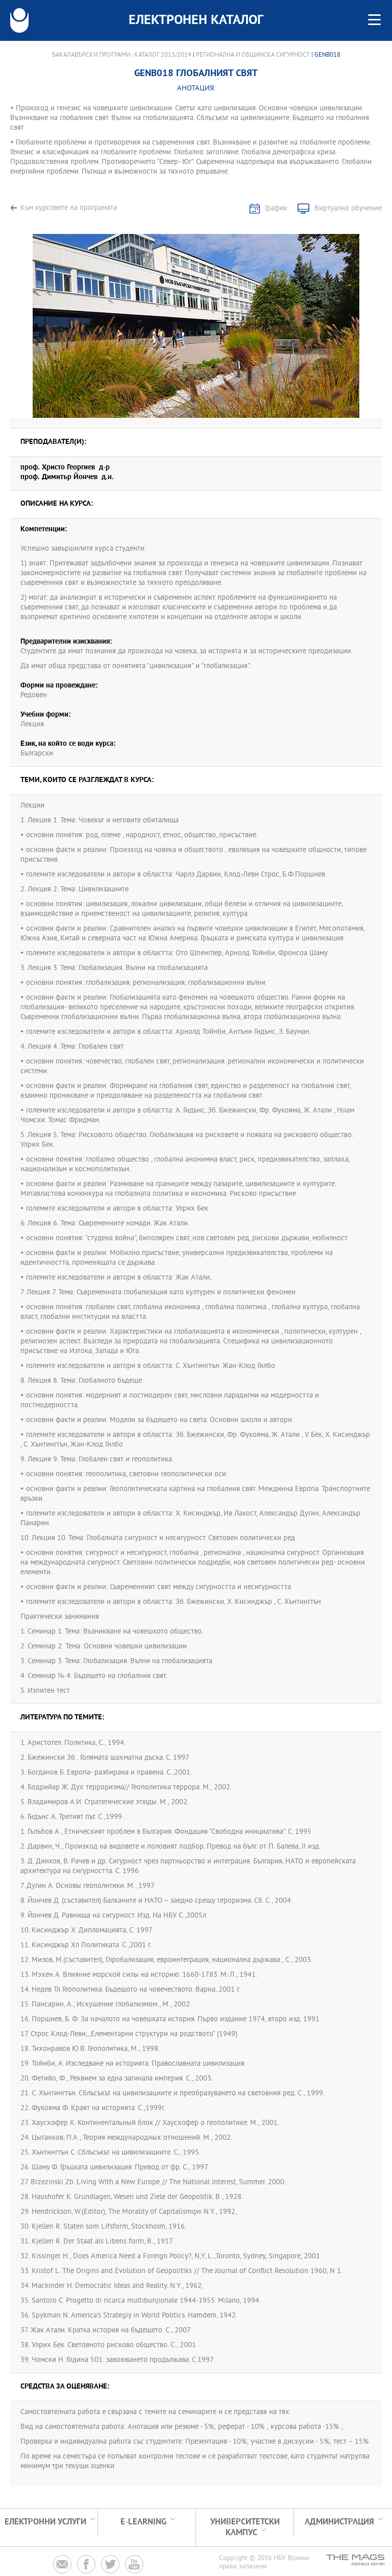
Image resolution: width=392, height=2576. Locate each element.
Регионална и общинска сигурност (253, 55)
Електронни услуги (45, 2522)
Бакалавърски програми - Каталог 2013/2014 (122, 55)
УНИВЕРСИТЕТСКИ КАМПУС (245, 2527)
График (276, 209)
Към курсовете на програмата (69, 208)
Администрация (339, 2522)
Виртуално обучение (348, 209)
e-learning (143, 2522)
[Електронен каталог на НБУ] (19, 20)
